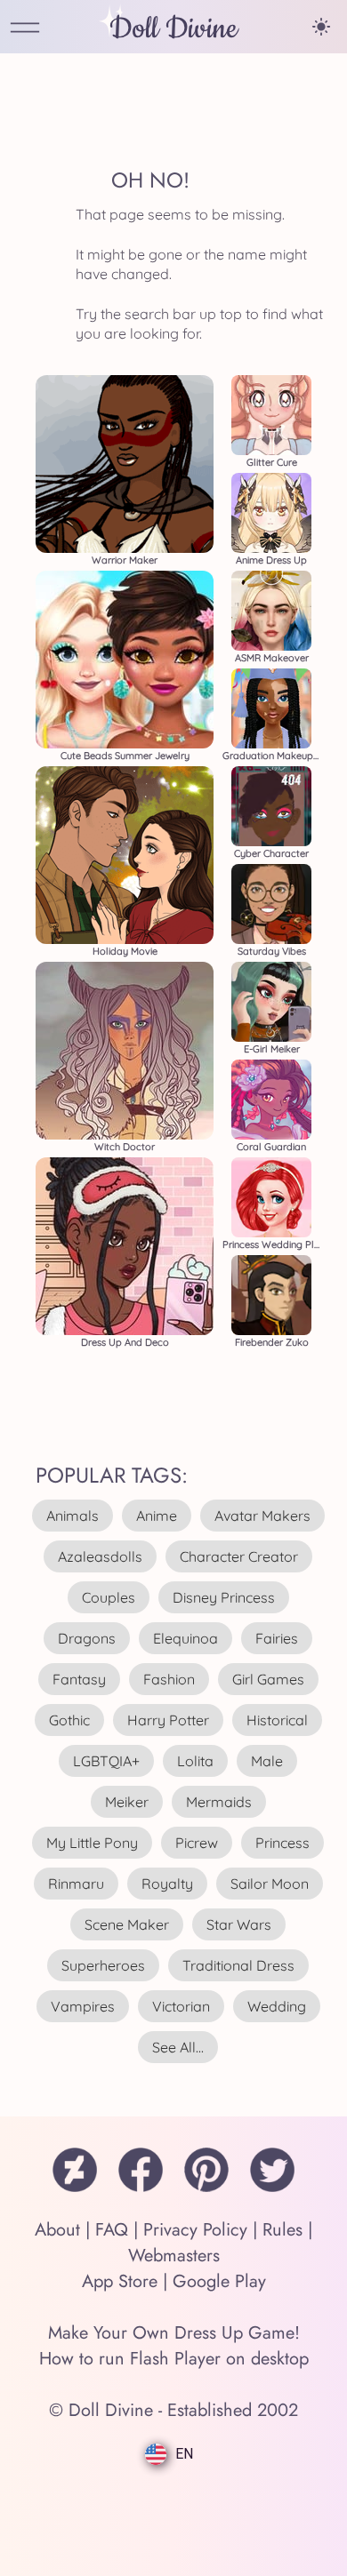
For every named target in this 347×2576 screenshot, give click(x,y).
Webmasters (174, 2256)
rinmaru (76, 1884)
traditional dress (238, 1965)
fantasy (79, 1679)
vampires (83, 2006)
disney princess (224, 1597)
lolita (195, 1761)
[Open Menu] (25, 29)
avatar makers (262, 1516)
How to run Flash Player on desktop (174, 2359)
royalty (167, 1884)
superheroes (103, 1965)
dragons (87, 1638)
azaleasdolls (100, 1556)
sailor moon (270, 1884)
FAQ (112, 2230)
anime (157, 1516)
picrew (197, 1843)
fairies (277, 1638)
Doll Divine (173, 29)
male (267, 1761)
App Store (120, 2281)
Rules (282, 2230)
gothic (69, 1720)
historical (277, 1720)
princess (282, 1843)
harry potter (168, 1720)
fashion (169, 1679)
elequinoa (186, 1638)
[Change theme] (321, 27)
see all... (178, 2047)
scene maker (127, 1924)
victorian (181, 2006)
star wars (239, 1924)
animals (73, 1516)
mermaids (219, 1802)
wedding (277, 2006)
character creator (239, 1556)
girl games (268, 1679)
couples (109, 1597)
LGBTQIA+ (106, 1761)
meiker (127, 1802)
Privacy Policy (195, 2230)
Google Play (219, 2281)
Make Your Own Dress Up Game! (174, 2333)
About (57, 2230)
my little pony (92, 1843)
